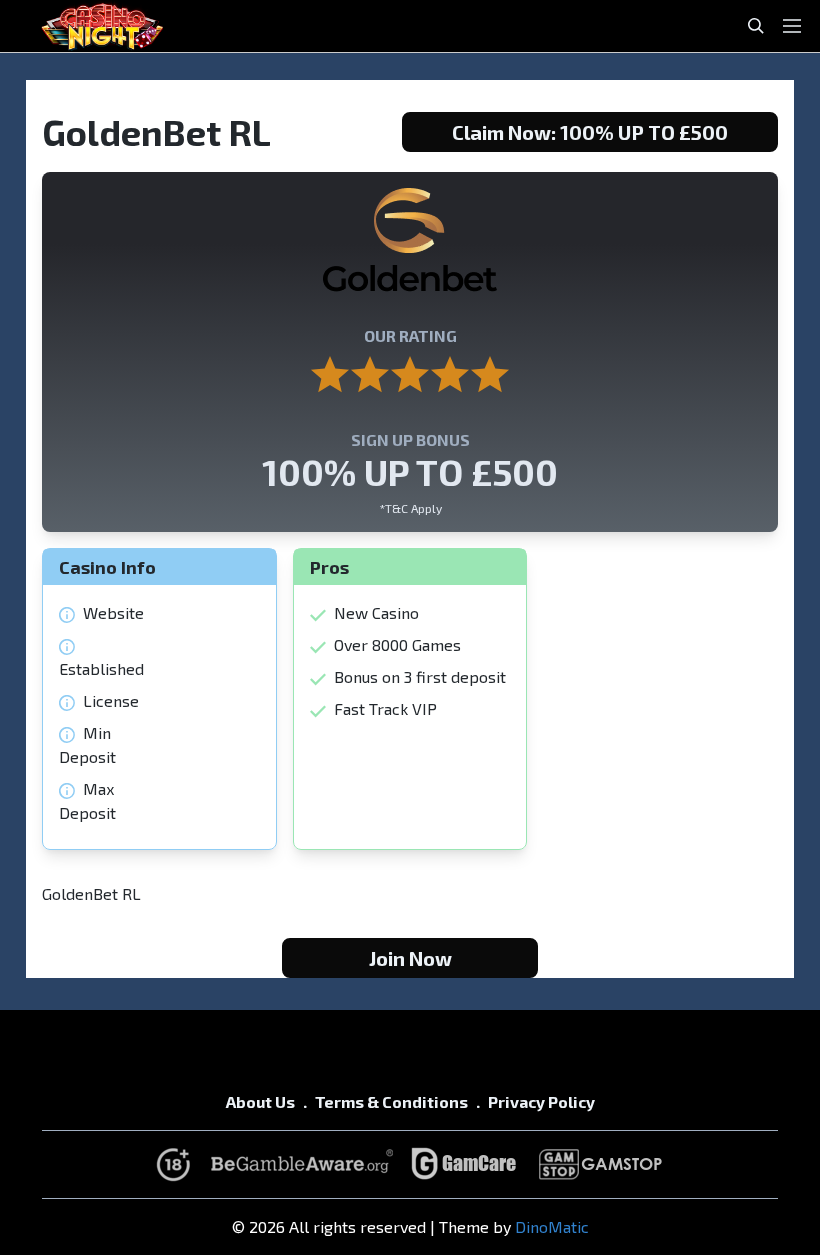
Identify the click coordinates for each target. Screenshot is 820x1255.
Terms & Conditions (391, 1101)
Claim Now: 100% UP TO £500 (590, 132)
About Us (260, 1101)
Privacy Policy (541, 1101)
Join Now (410, 958)
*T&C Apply (410, 508)
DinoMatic (552, 1226)
